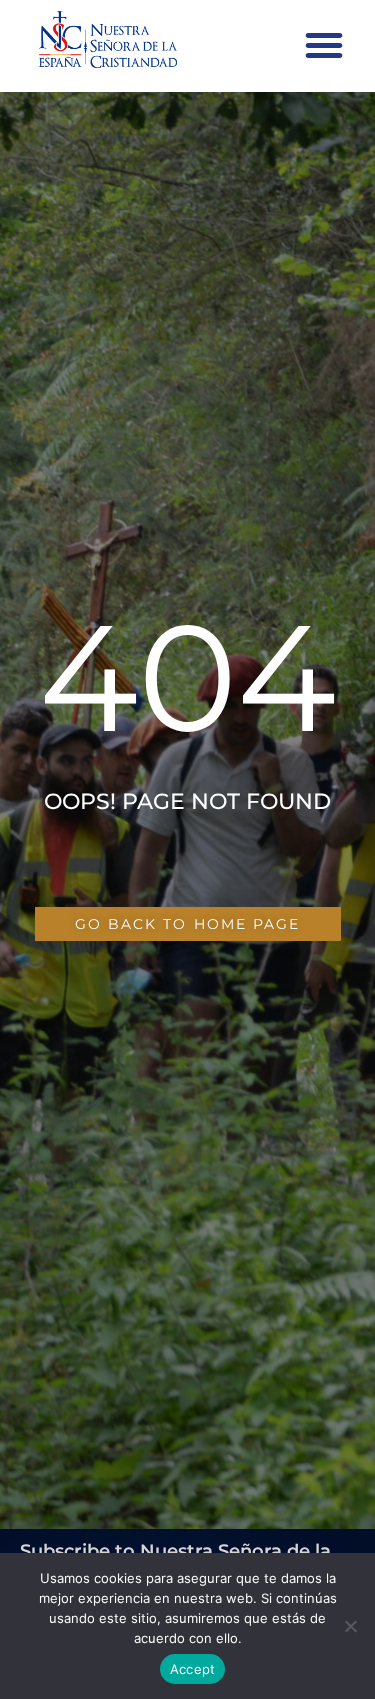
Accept (193, 1669)
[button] (324, 45)
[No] (350, 1626)
